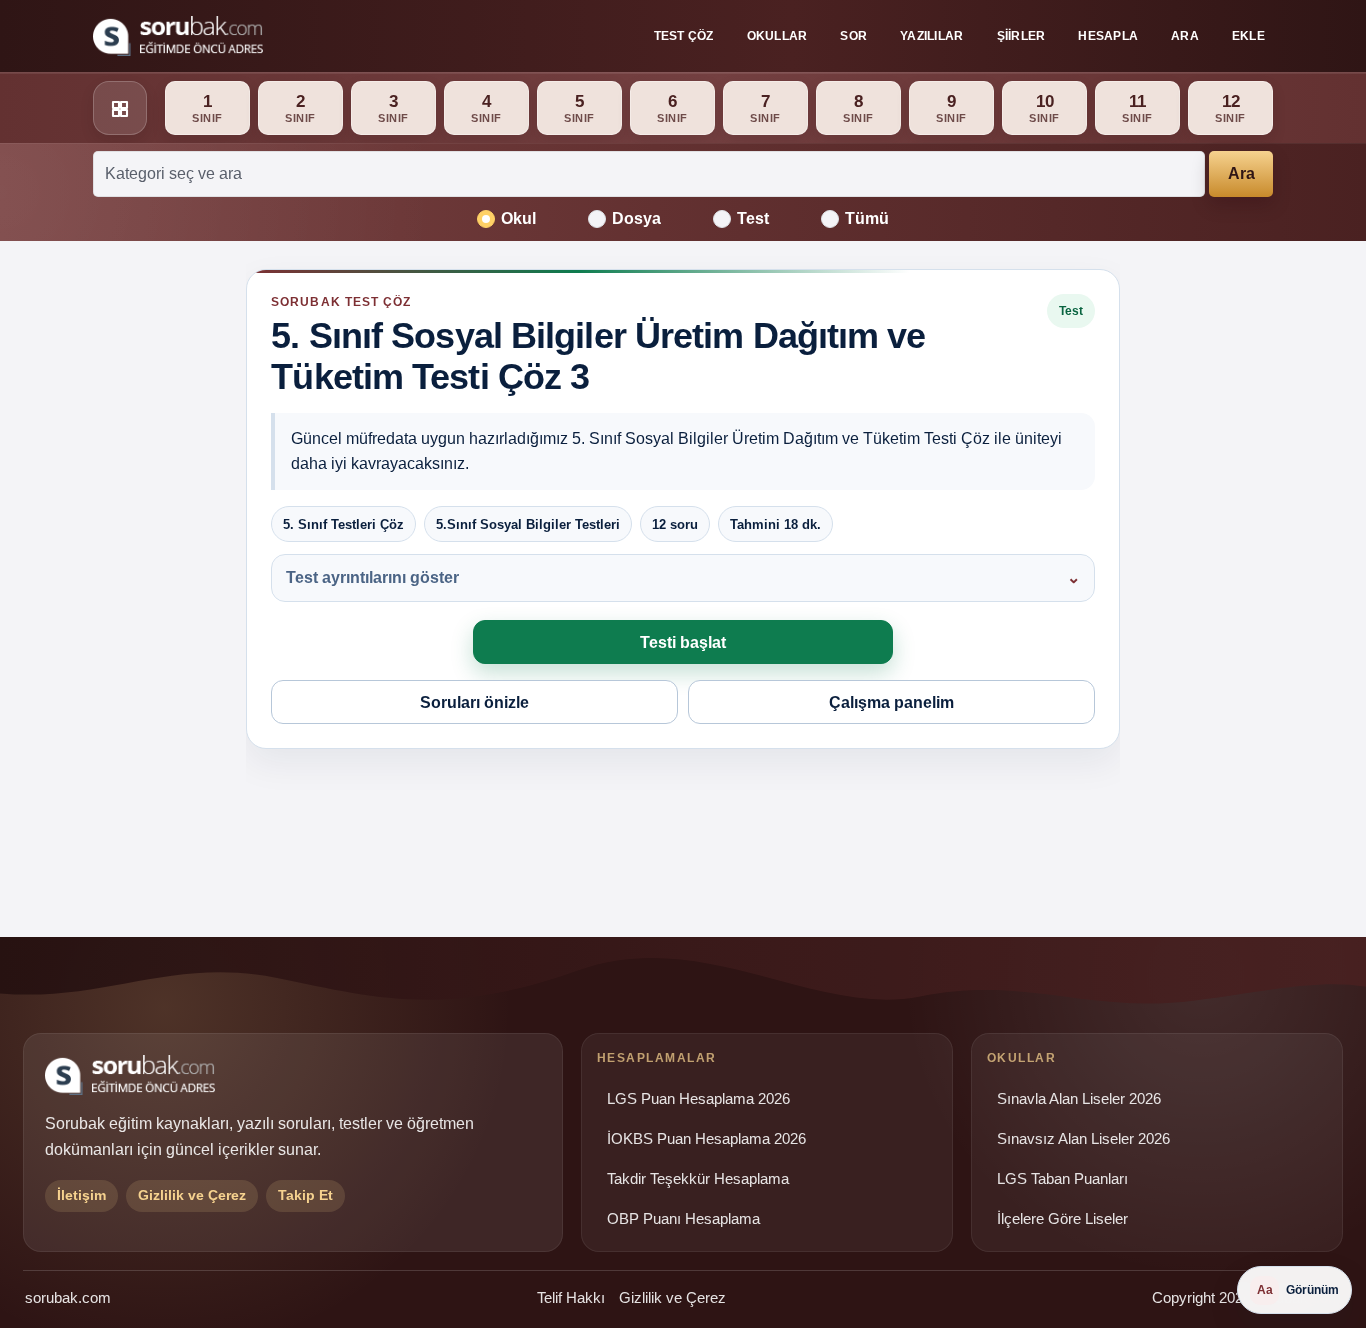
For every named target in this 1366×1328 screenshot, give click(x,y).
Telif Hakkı (571, 1297)
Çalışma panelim (891, 702)
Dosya (636, 218)
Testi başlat (683, 642)
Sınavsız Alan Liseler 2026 (1083, 1139)
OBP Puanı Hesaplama (683, 1219)
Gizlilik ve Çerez (672, 1297)
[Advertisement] (124, 577)
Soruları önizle (474, 702)
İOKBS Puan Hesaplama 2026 (706, 1139)
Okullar (777, 36)
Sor (853, 36)
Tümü (867, 218)
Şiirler (1021, 36)
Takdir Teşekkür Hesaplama (698, 1179)
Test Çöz (684, 36)
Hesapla (1108, 36)
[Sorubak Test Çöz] (178, 36)
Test (753, 218)
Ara (1185, 36)
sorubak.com (68, 1297)
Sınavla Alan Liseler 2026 (1079, 1099)
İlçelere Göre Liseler (1062, 1219)
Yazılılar (931, 36)
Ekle (1248, 36)
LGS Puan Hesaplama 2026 (698, 1099)
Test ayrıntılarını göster (372, 577)
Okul (518, 218)
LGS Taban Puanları (1062, 1179)
